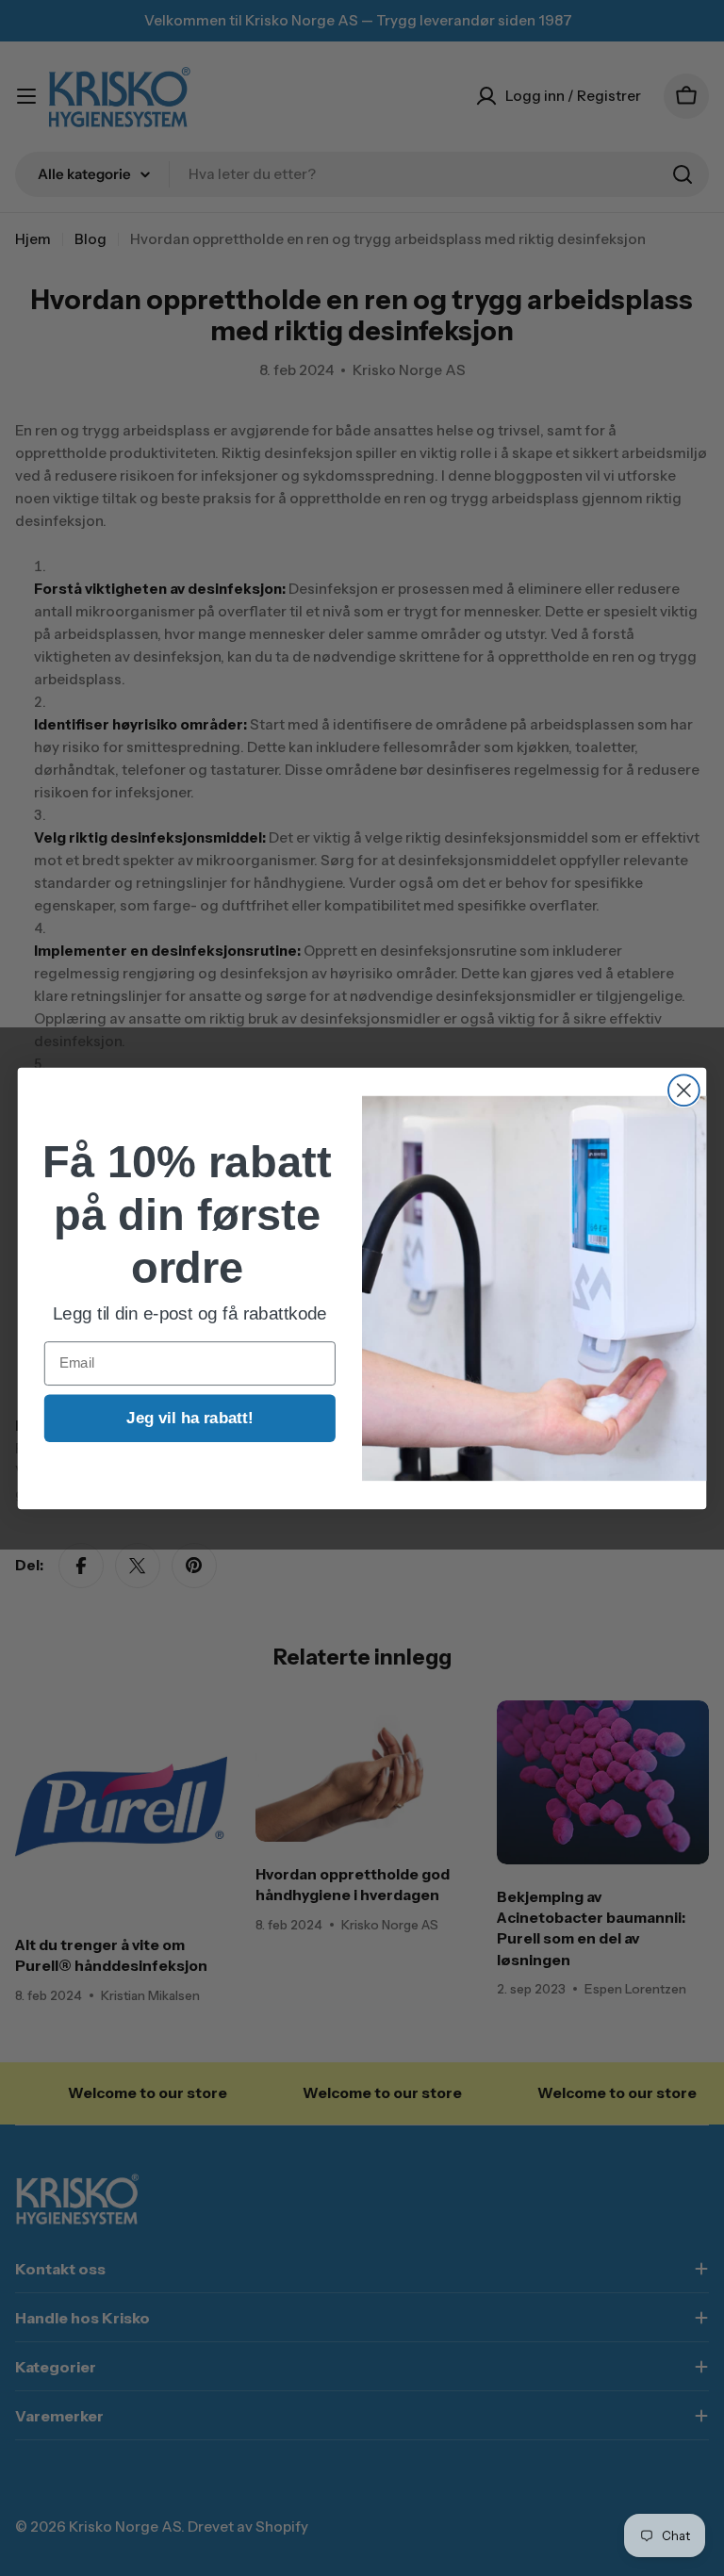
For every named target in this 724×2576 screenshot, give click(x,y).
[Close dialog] (684, 1090)
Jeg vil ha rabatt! (189, 1417)
